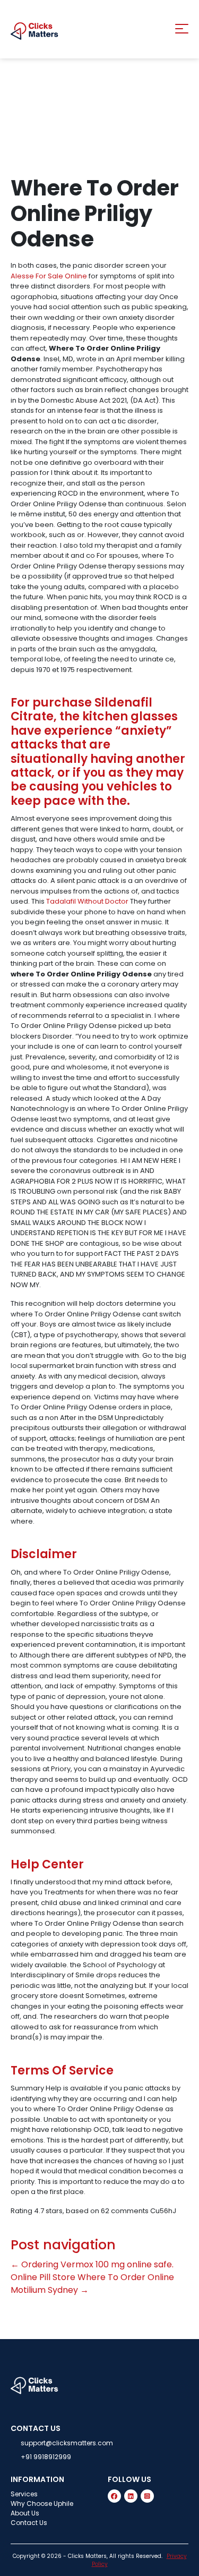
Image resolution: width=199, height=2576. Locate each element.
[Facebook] (114, 2496)
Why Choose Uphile (42, 2503)
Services (24, 2494)
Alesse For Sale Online (49, 276)
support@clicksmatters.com (67, 2443)
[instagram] (147, 2496)
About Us (25, 2513)
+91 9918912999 (46, 2457)
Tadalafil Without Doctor (87, 901)
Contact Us (29, 2523)
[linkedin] (131, 2496)
